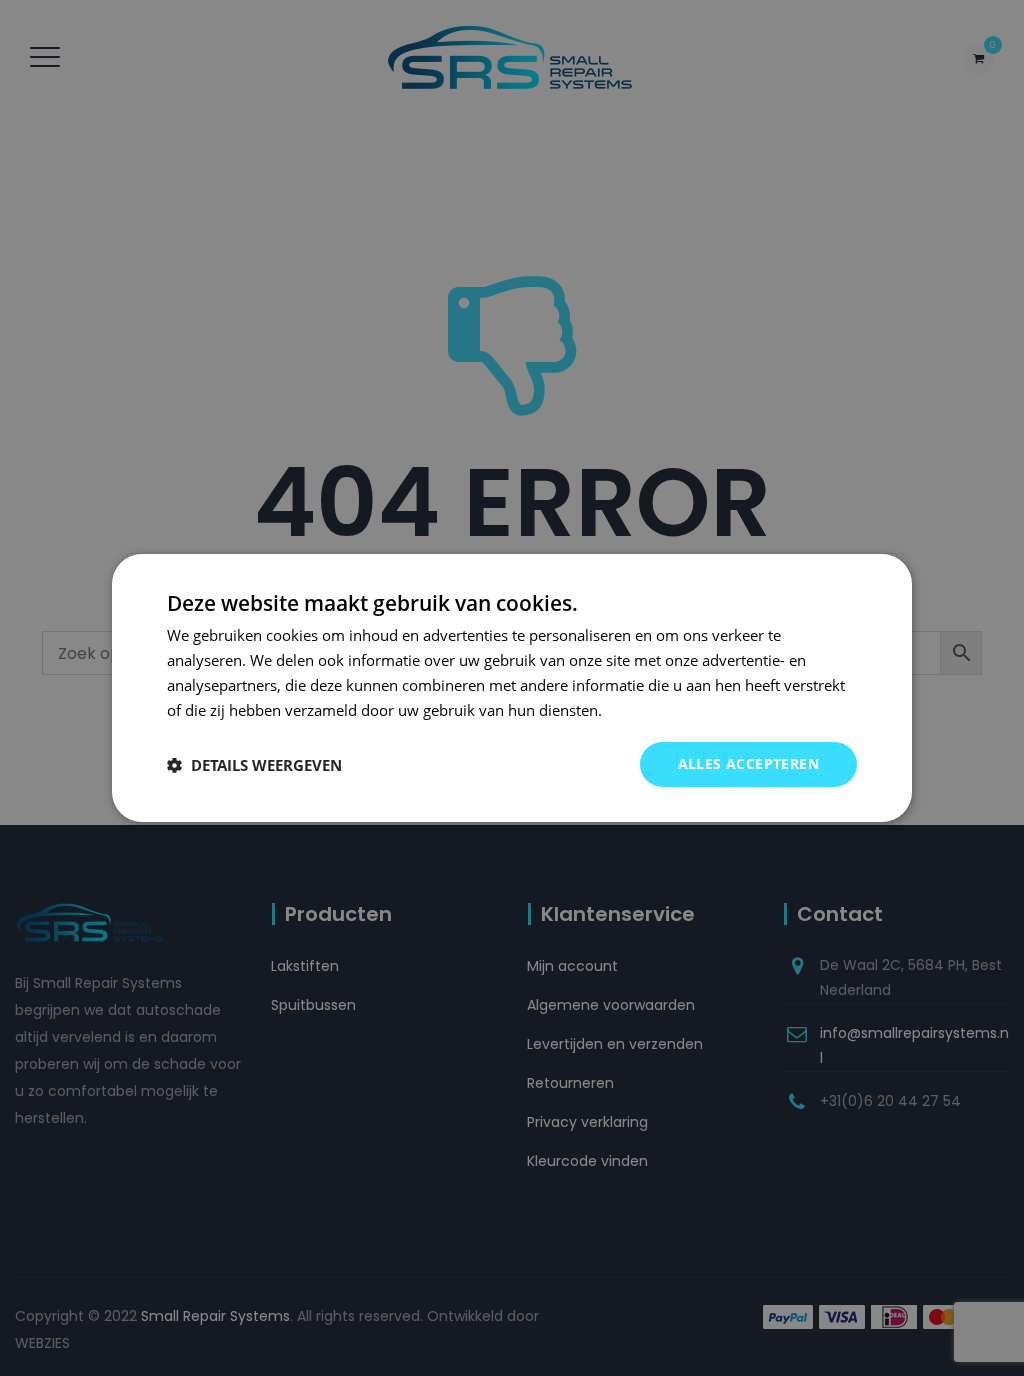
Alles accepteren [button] (748, 763)
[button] (254, 765)
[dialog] (512, 688)
